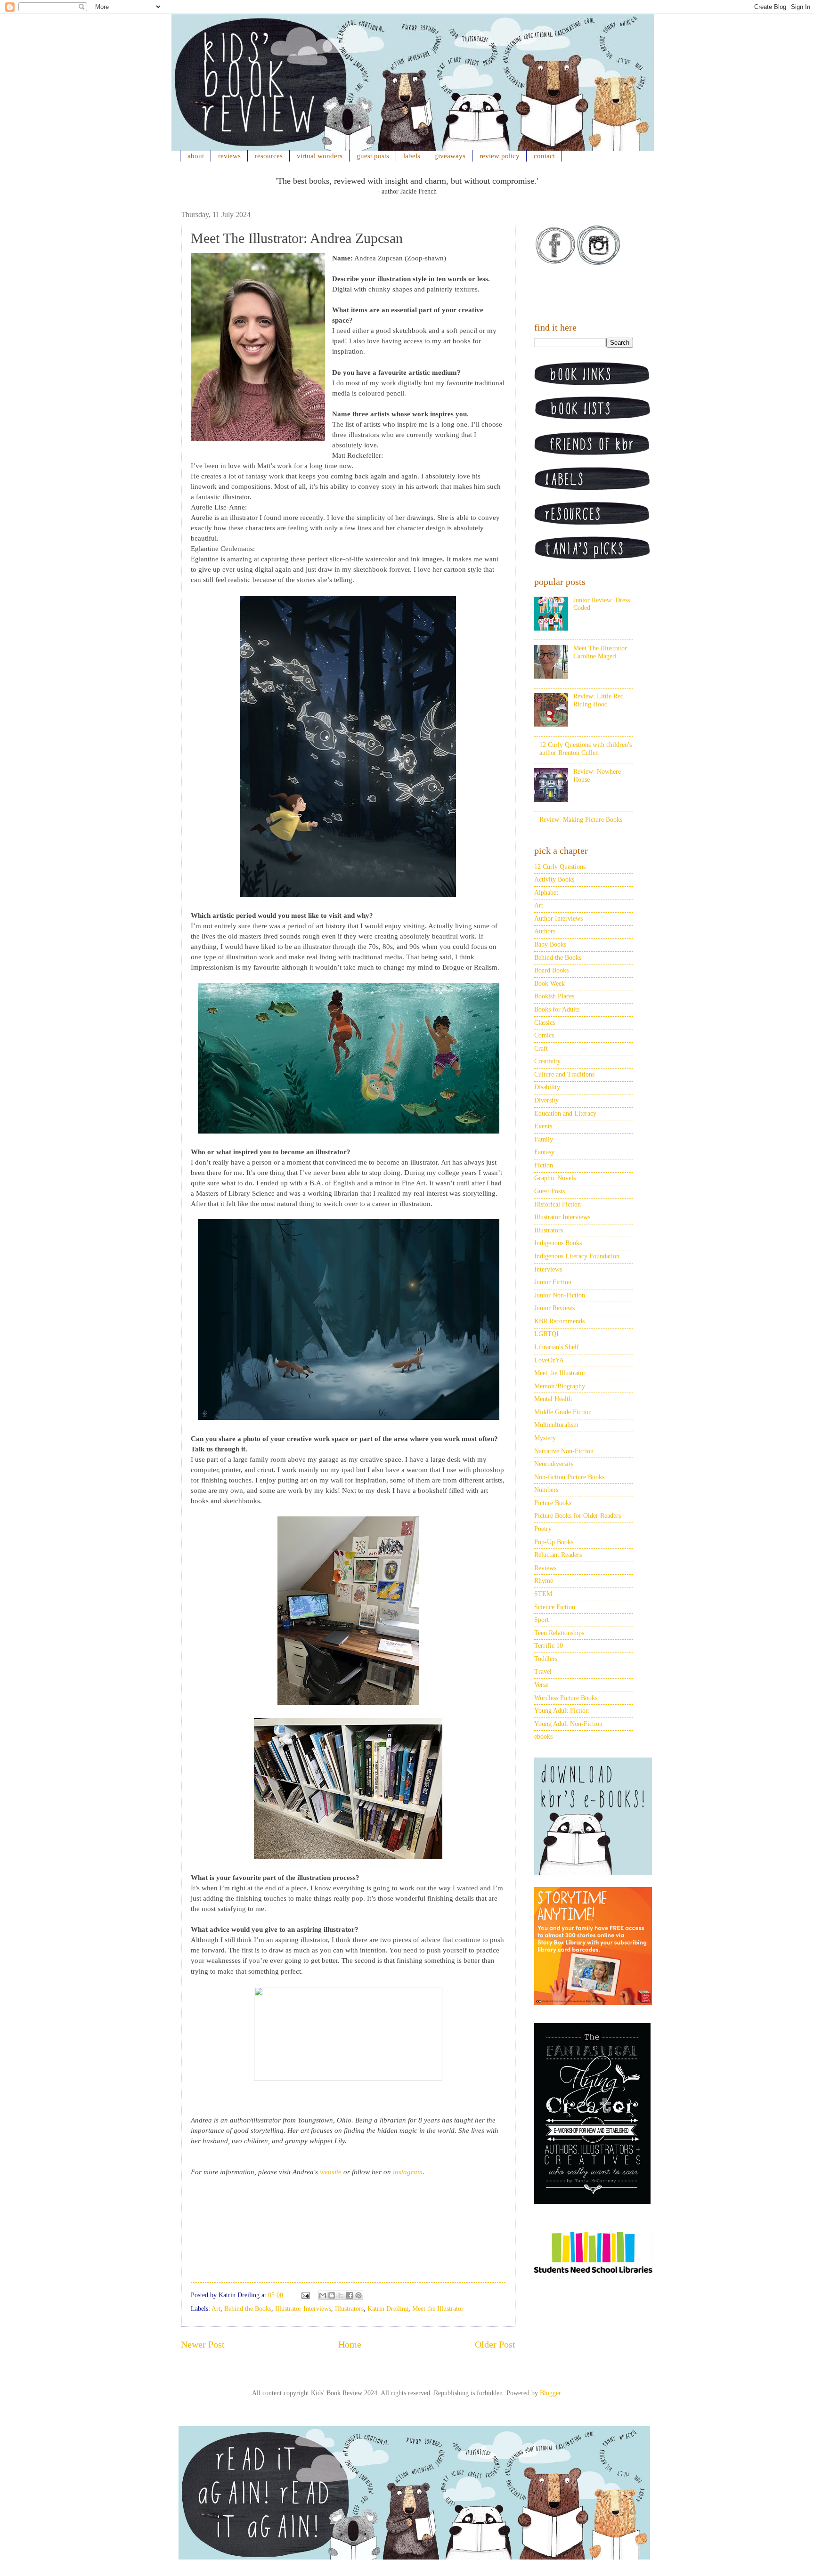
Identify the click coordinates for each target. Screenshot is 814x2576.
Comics (544, 1035)
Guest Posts (549, 1191)
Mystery (545, 1438)
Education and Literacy (565, 1114)
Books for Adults (557, 1009)
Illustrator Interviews (303, 2309)
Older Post (495, 2345)
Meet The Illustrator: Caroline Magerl (601, 652)
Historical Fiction (558, 1204)
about (196, 156)
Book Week (549, 984)
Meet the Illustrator (438, 2309)
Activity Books (554, 879)
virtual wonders (320, 156)
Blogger (550, 2393)
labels (412, 156)
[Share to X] (341, 2295)
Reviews (545, 1568)
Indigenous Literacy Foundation (577, 1256)
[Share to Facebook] (350, 2295)
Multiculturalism (556, 1425)
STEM (543, 1594)
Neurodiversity (554, 1464)
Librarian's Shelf (557, 1347)
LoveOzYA (549, 1360)
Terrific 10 (549, 1646)
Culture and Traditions (564, 1074)
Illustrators (349, 2309)
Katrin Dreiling (388, 2309)
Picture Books (553, 1503)
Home (350, 2345)
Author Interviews (558, 919)
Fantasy (544, 1152)
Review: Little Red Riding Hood (598, 700)
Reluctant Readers (558, 1555)
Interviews (548, 1269)
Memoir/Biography (560, 1386)
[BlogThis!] (332, 2295)
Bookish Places (554, 996)
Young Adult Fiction (562, 1711)
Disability (547, 1087)
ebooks (543, 1737)
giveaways (450, 156)
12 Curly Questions (560, 867)
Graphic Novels (555, 1178)
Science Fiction (555, 1607)
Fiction (544, 1165)
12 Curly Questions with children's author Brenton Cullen (586, 749)
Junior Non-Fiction (560, 1295)
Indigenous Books (558, 1243)
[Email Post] (305, 2295)
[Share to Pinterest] (358, 2295)
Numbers (546, 1490)
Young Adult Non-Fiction (568, 1724)
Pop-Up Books (554, 1542)
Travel (543, 1672)
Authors (545, 931)
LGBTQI (546, 1334)
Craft (541, 1049)
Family (544, 1139)
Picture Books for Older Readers (578, 1516)
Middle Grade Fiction (563, 1412)
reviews (229, 156)
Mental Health (553, 1399)
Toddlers (546, 1659)
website (332, 2172)
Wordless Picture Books (566, 1698)
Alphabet (546, 893)
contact (544, 156)
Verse (541, 1685)
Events (543, 1126)
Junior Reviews (554, 1308)
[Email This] (323, 2295)
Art (216, 2309)
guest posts (373, 156)
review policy (500, 156)
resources (269, 156)
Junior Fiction (553, 1282)
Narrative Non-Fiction (564, 1451)
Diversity (546, 1100)
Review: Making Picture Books (581, 820)
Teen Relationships (559, 1633)
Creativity (547, 1061)
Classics (545, 1023)
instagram (408, 2172)
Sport (541, 1620)
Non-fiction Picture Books (569, 1477)
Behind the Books (248, 2309)
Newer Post (203, 2345)
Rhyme (544, 1581)
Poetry (543, 1529)
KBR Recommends (559, 1321)
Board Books (551, 970)
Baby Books (550, 944)
